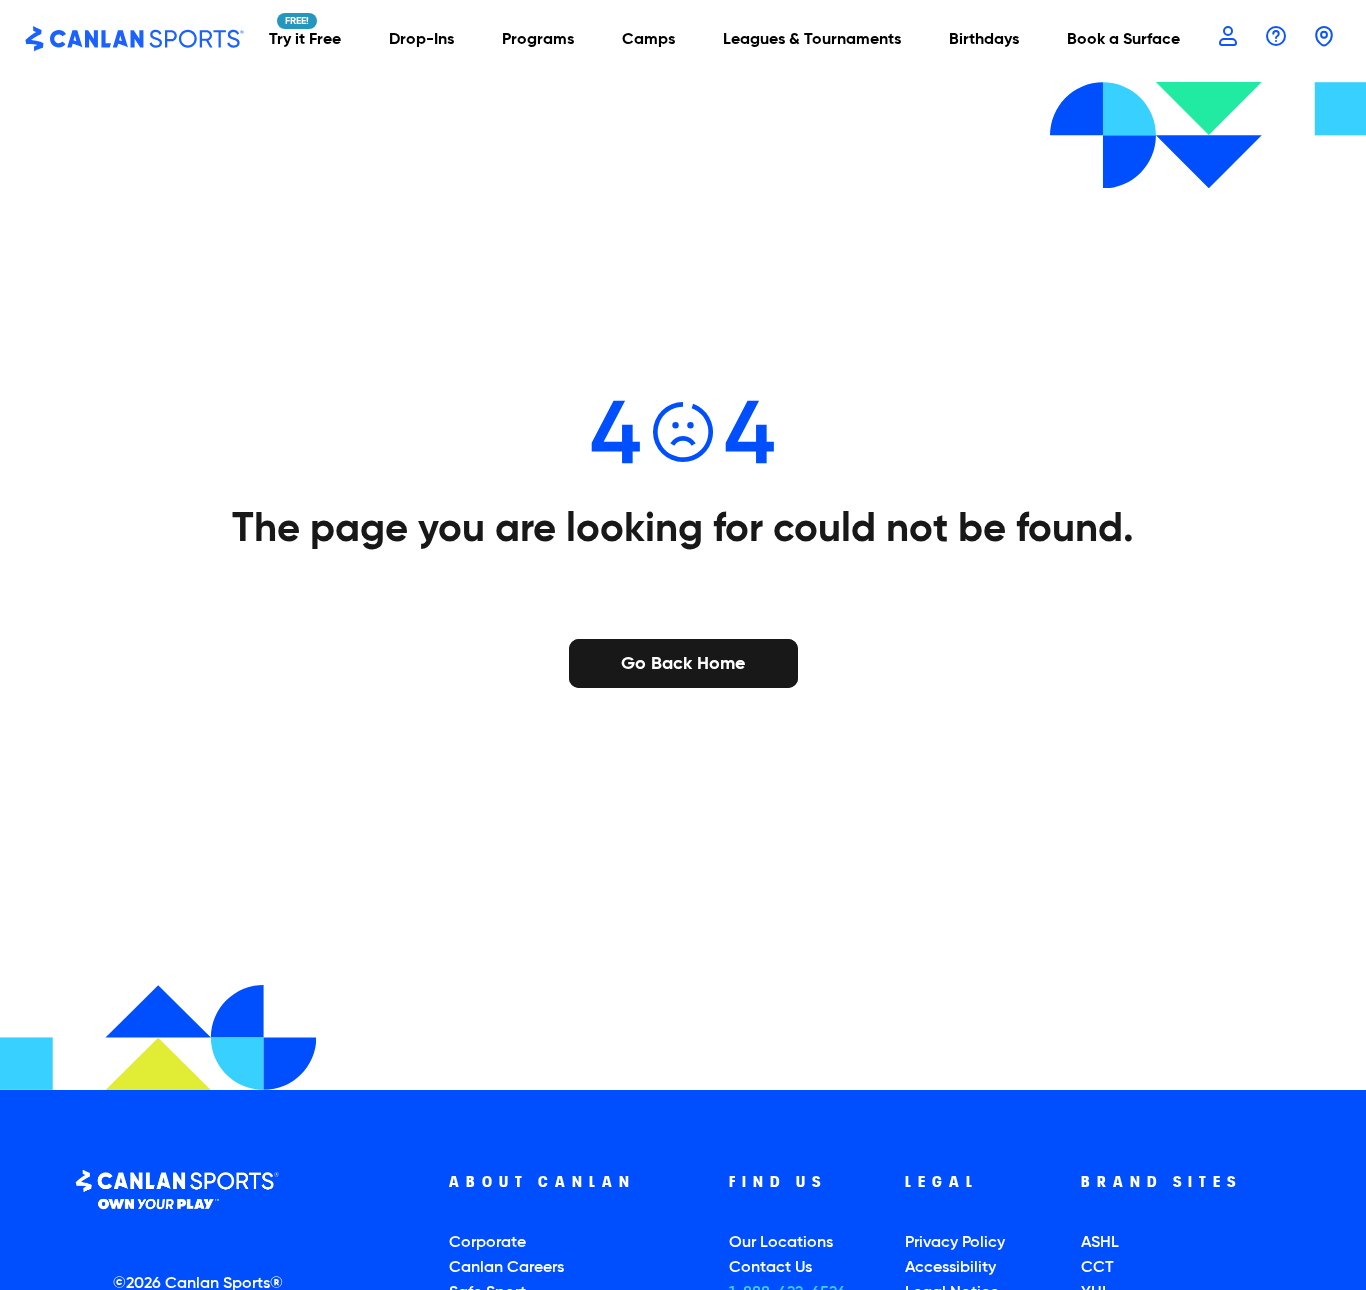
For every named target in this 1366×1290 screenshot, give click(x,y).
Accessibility (950, 1268)
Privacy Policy (955, 1243)
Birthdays (984, 40)
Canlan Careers (506, 1268)
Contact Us (770, 1268)
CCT (1097, 1268)
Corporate (487, 1243)
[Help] (1276, 38)
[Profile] (1228, 38)
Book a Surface (1123, 40)
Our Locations (781, 1243)
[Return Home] (135, 40)
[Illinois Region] (1324, 38)
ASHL (1100, 1243)
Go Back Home (683, 662)
